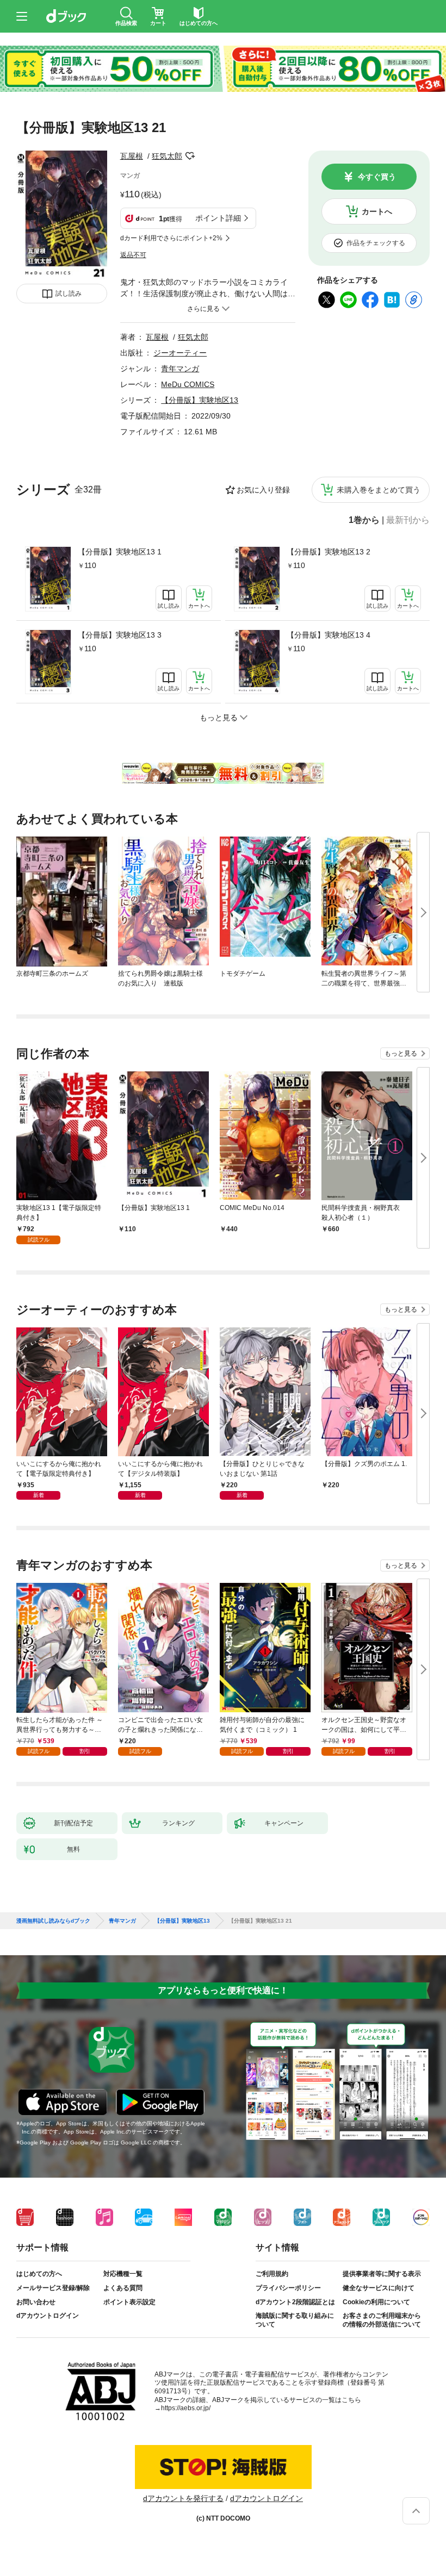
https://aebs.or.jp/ (186, 2408)
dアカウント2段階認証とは (295, 2302)
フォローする (190, 156)
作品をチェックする (376, 243)
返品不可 (133, 255)
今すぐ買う (377, 177)
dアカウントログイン (48, 2316)
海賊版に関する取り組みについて (295, 2320)
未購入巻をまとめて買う (379, 490)
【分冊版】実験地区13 (200, 400)
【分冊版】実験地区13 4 (329, 635)
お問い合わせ (36, 2302)
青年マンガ (180, 369)
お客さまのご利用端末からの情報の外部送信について (382, 2320)
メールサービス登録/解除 (53, 2288)
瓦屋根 (132, 156)
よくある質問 (123, 2288)
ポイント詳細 (218, 218)
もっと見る (401, 1053)
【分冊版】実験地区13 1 (120, 552)
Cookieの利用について (376, 2302)
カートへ (377, 211)
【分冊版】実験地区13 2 (329, 552)
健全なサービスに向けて (379, 2288)
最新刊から (408, 520)
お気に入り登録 (263, 490)
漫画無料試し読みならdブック (53, 1921)
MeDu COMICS (188, 384)
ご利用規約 (272, 2274)
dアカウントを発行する (183, 2498)
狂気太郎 (167, 156)
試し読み (69, 294)
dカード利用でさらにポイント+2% (171, 238)
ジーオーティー (180, 353)
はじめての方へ (39, 2274)
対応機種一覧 (123, 2274)
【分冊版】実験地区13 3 (120, 635)
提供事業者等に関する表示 (382, 2274)
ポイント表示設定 (129, 2302)
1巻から (364, 520)
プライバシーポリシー (288, 2288)
